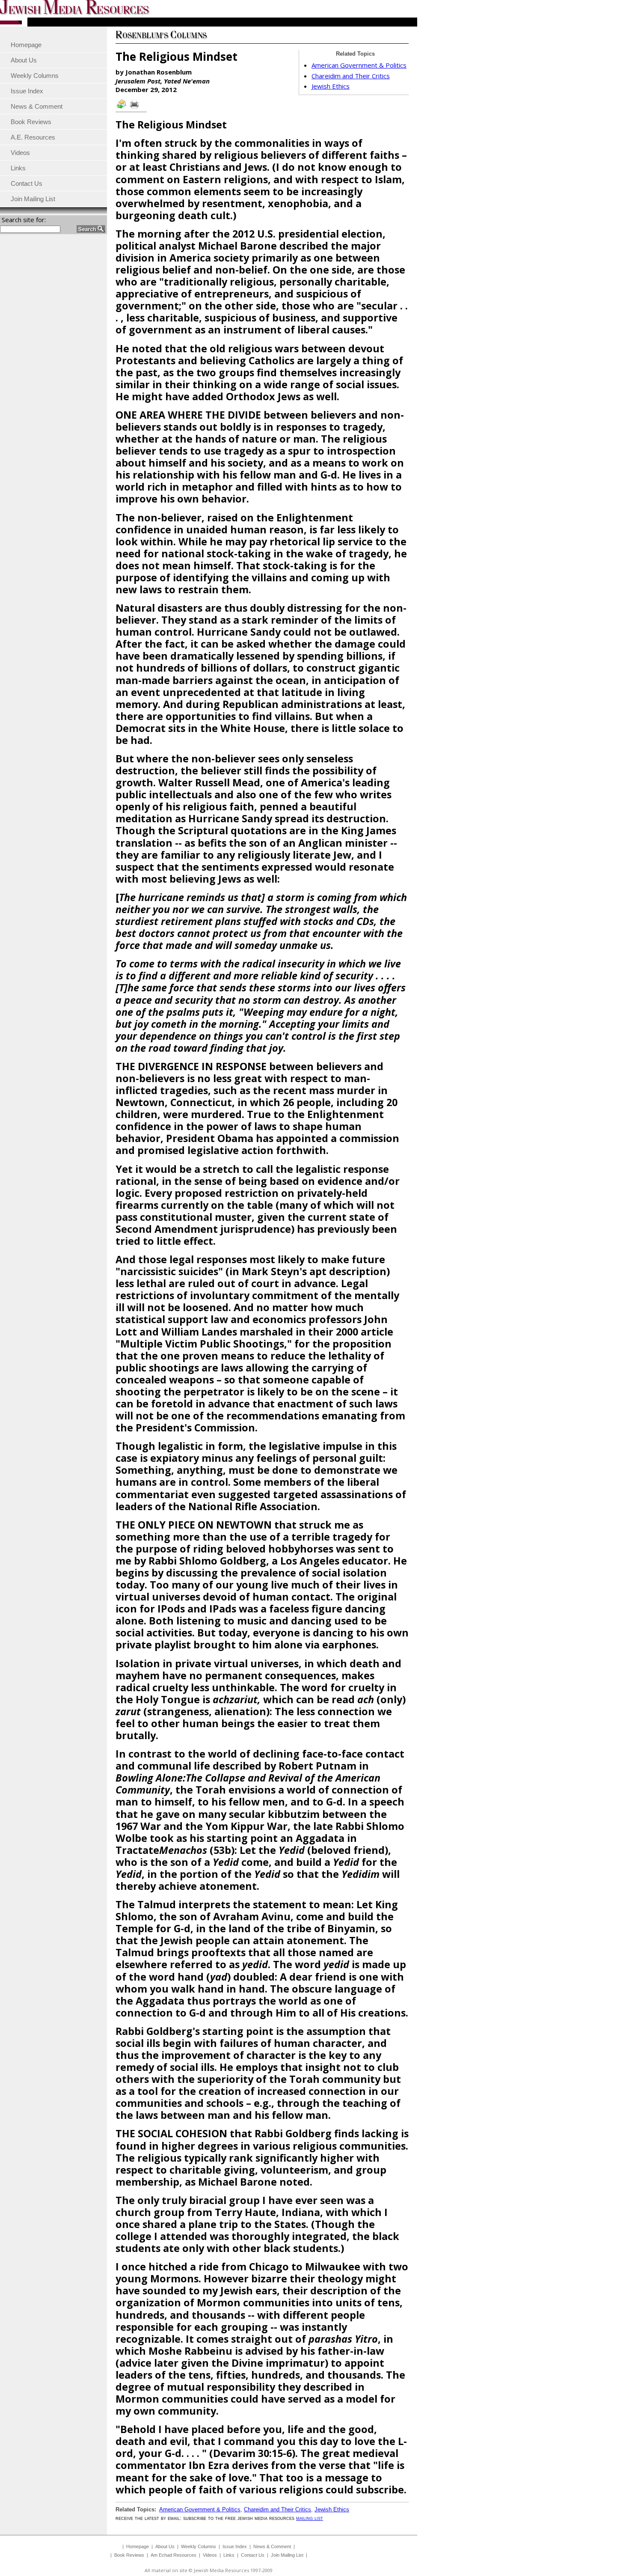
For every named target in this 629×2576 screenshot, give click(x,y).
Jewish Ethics (331, 86)
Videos (210, 2555)
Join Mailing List (287, 2555)
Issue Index (235, 2546)
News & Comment (272, 2546)
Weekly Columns (199, 2546)
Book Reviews (129, 2555)
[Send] (122, 108)
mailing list (310, 2518)
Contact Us (253, 2555)
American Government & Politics (359, 65)
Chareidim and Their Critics (351, 76)
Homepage (138, 2546)
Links (229, 2555)
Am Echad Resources (174, 2555)
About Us (165, 2546)
